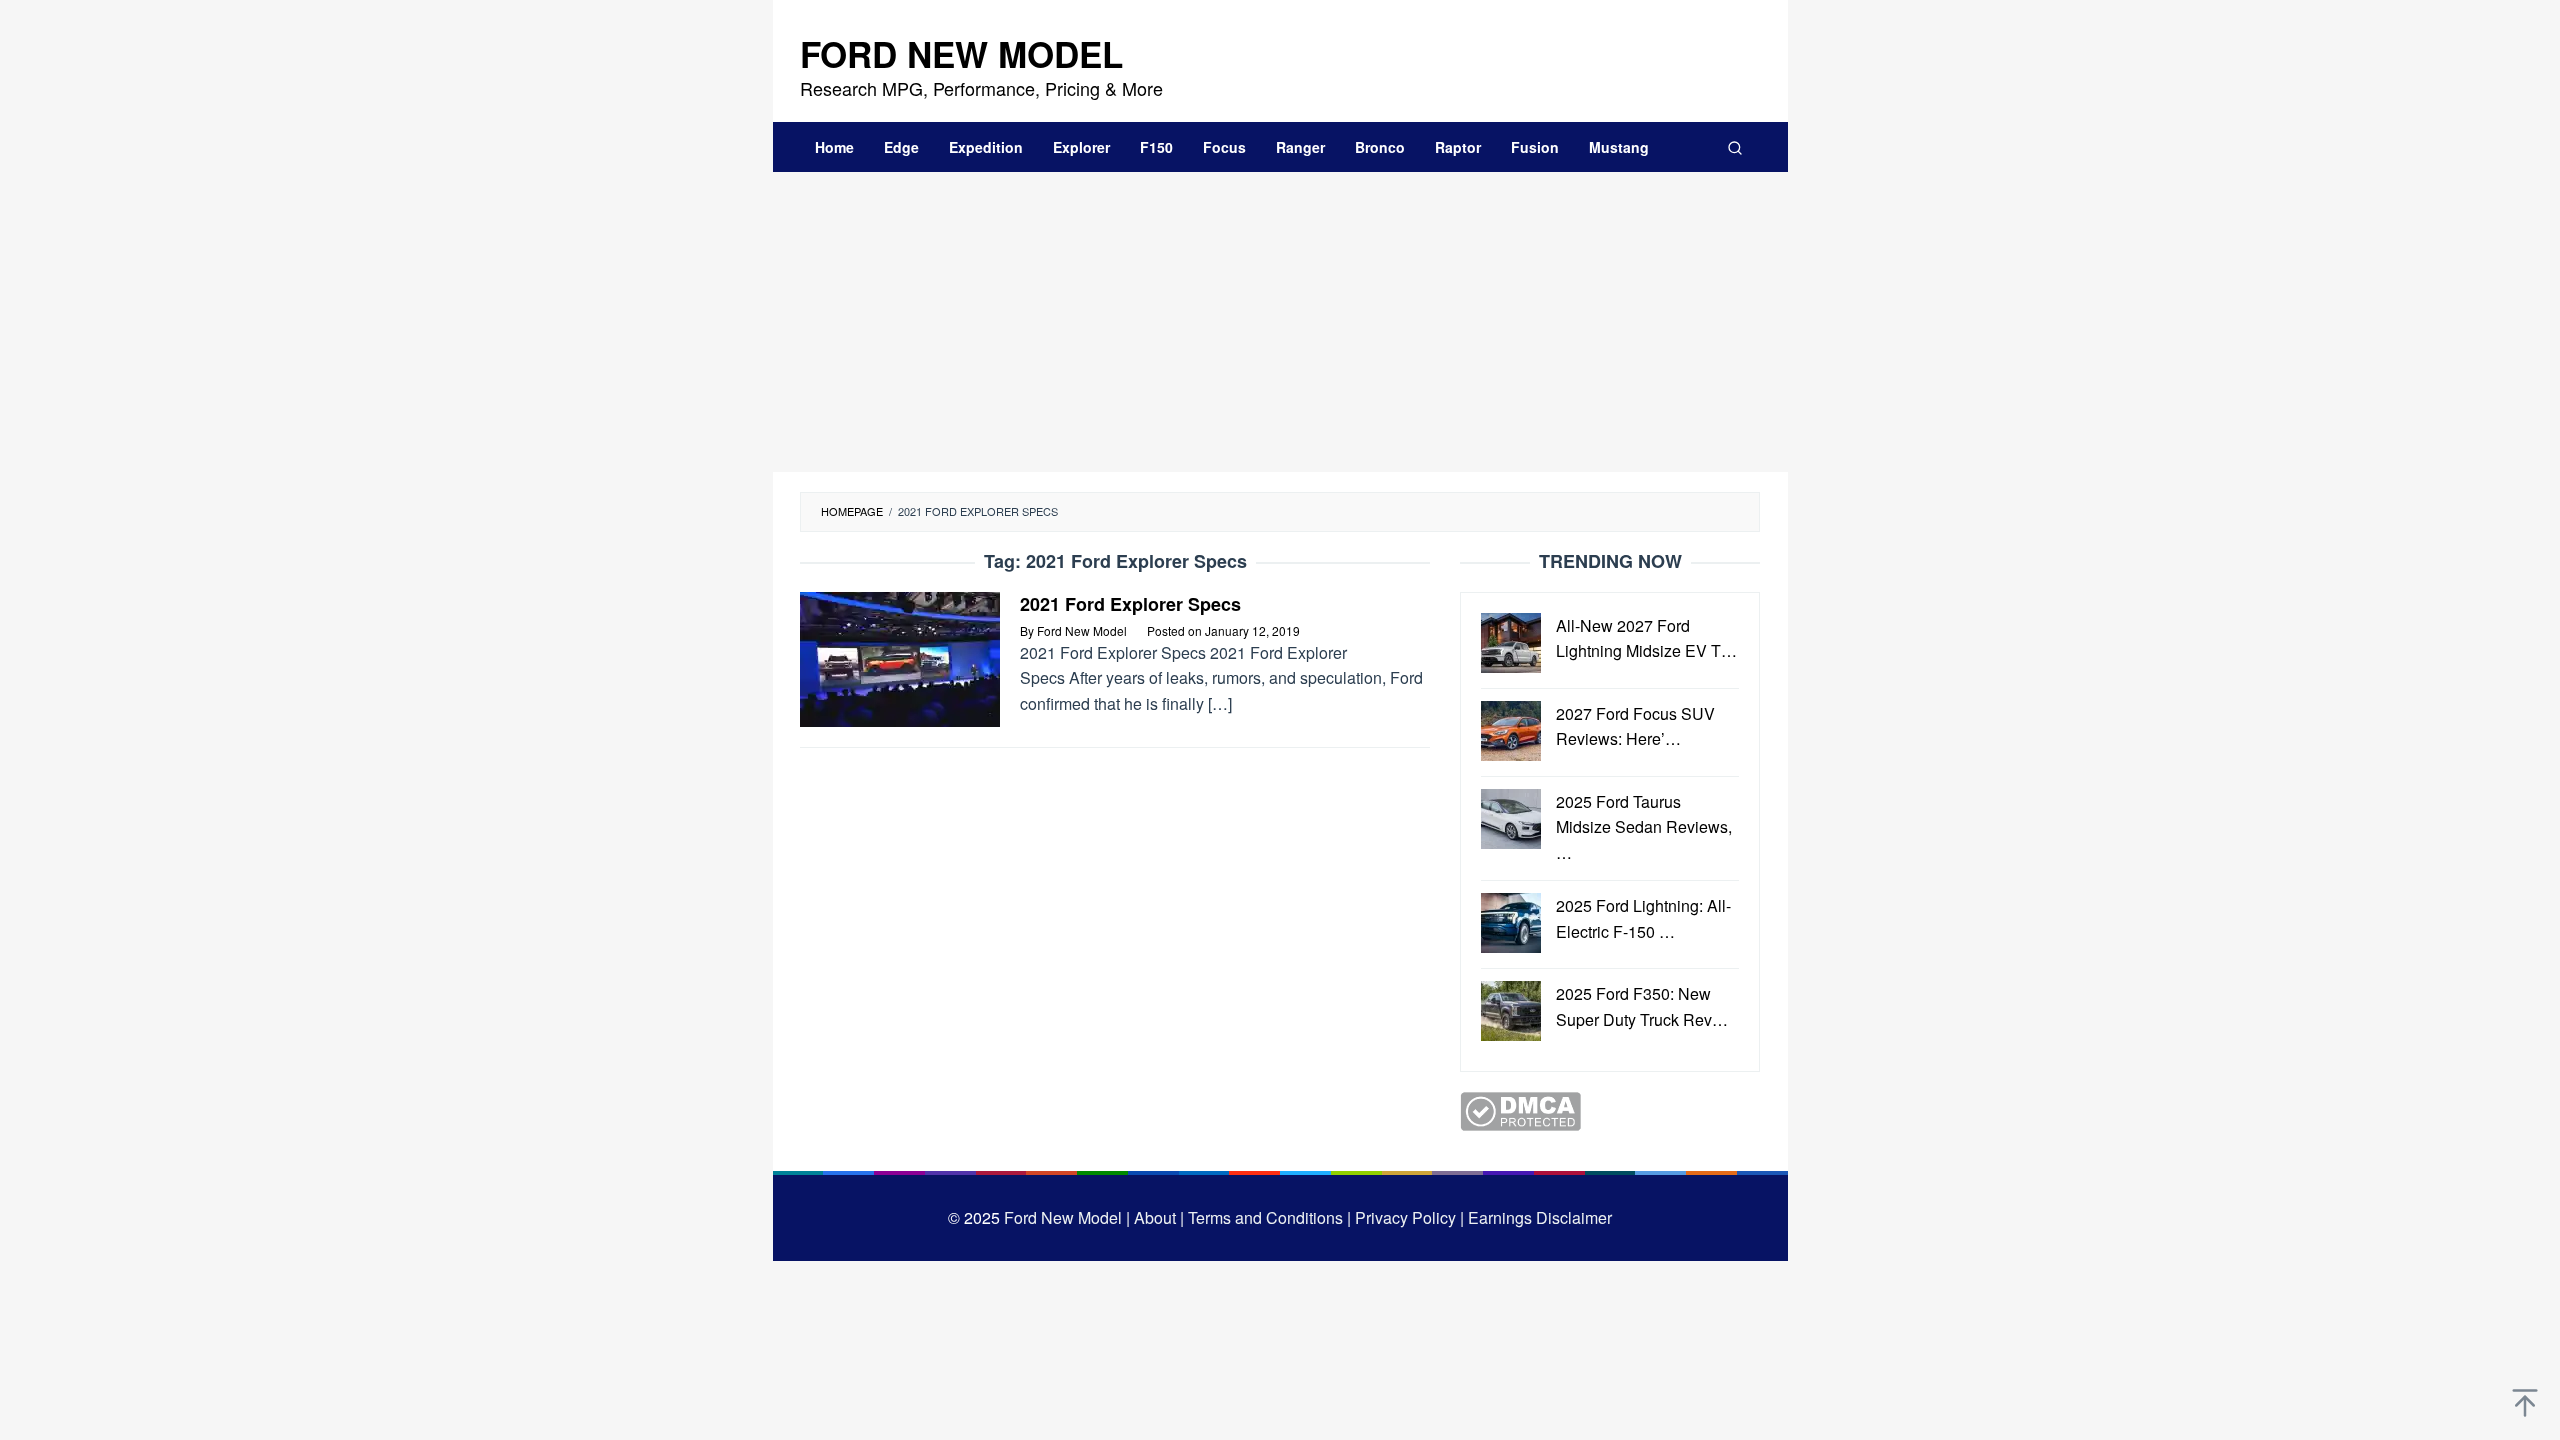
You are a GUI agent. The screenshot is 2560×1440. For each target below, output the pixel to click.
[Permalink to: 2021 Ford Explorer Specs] (900, 656)
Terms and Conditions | (1267, 1217)
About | (1159, 1217)
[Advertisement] (1280, 322)
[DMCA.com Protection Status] (1520, 1109)
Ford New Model (961, 54)
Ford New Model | (1067, 1217)
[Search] (1735, 147)
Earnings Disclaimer (1538, 1217)
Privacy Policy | (1407, 1217)
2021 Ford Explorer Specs (1130, 604)
